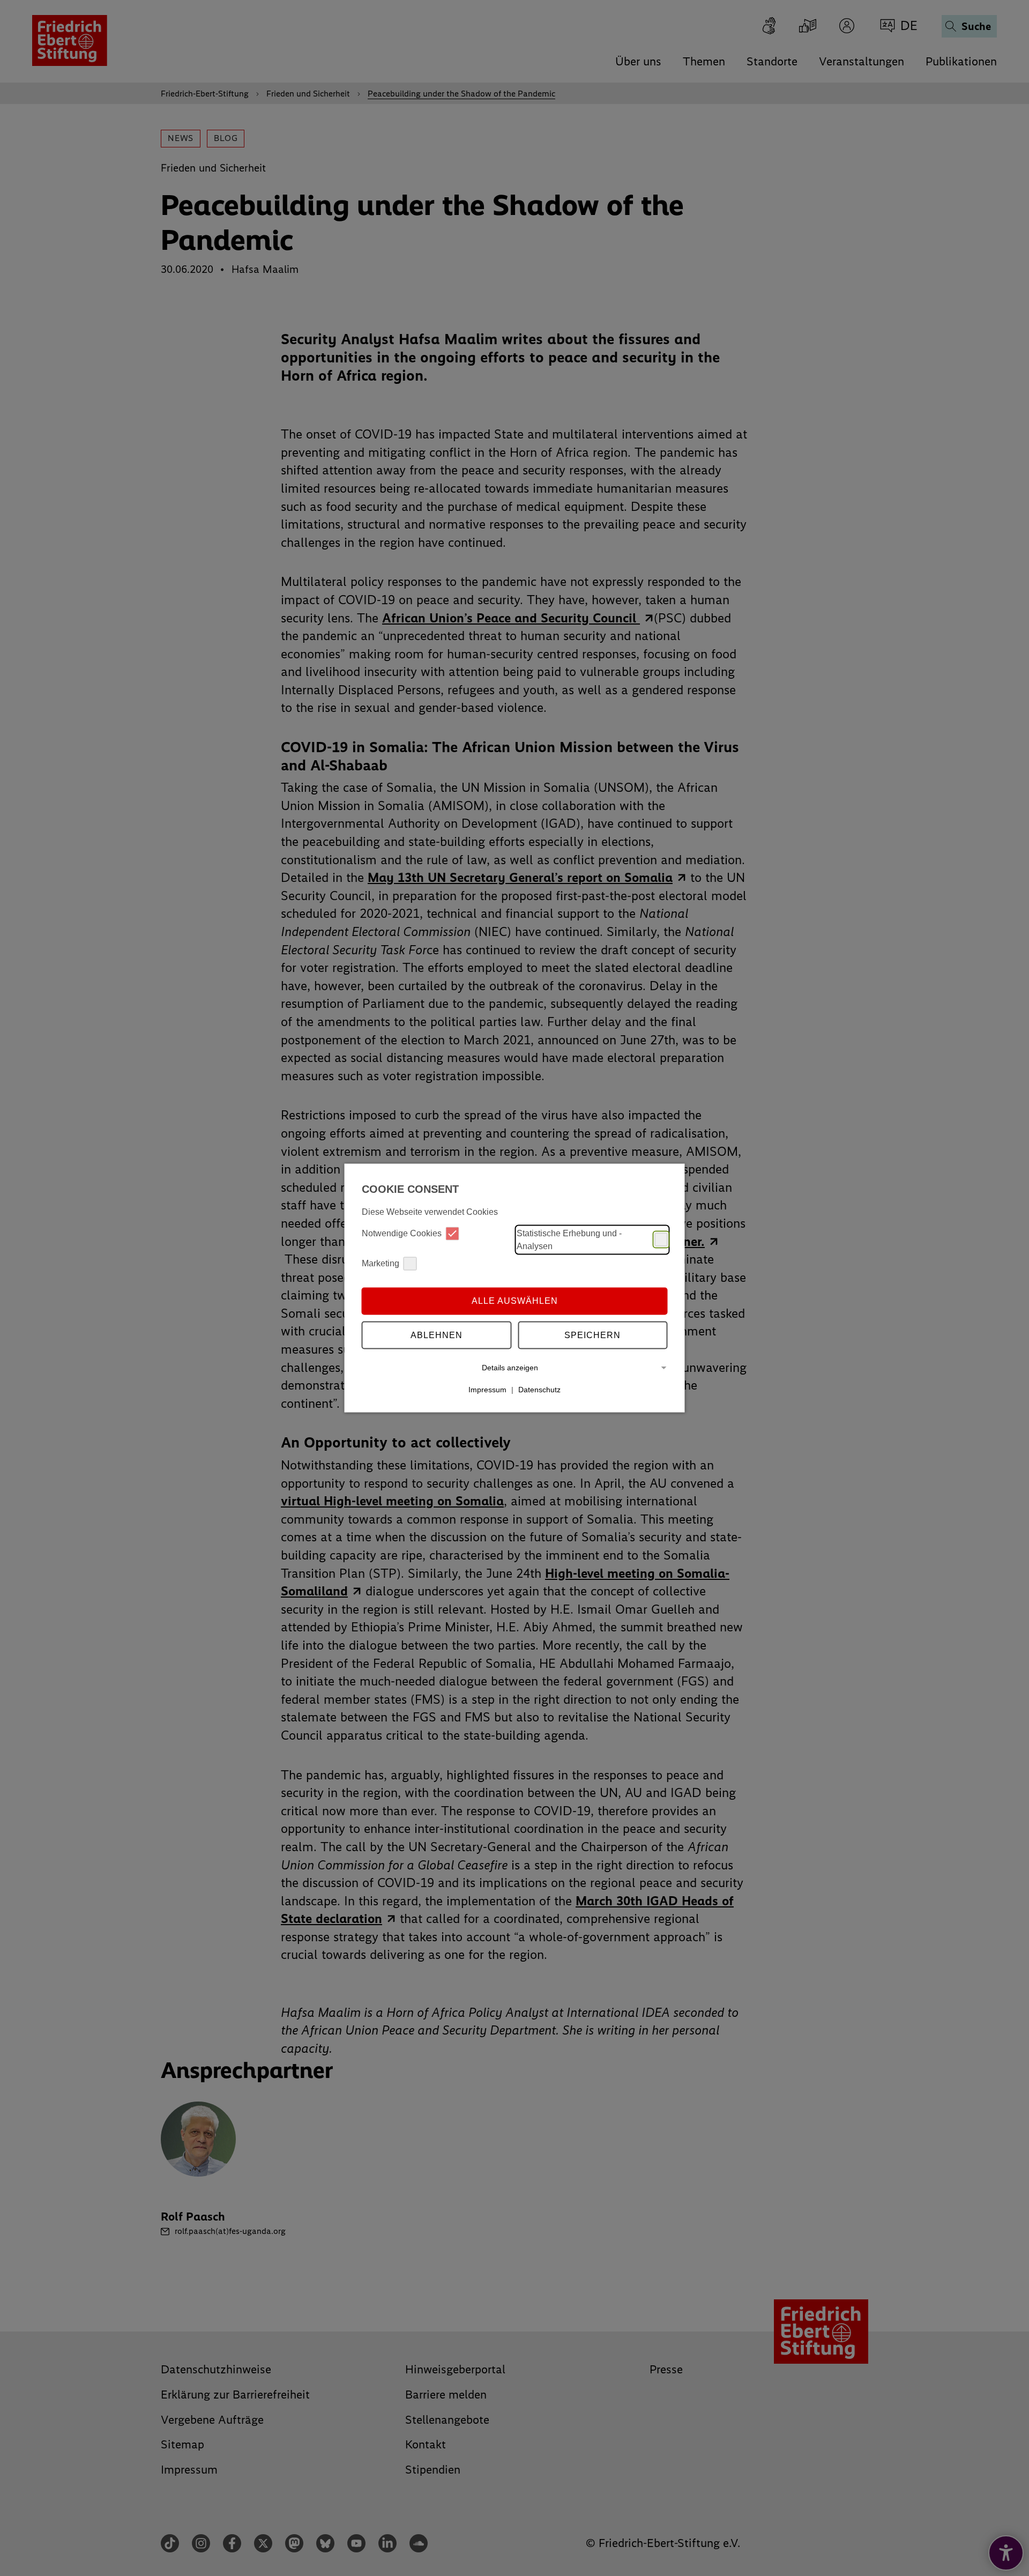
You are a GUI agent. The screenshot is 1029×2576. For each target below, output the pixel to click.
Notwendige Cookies (402, 1233)
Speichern (592, 1335)
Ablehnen (437, 1335)
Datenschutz (539, 1390)
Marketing (381, 1263)
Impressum (487, 1390)
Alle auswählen (515, 1301)
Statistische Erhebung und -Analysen (569, 1239)
